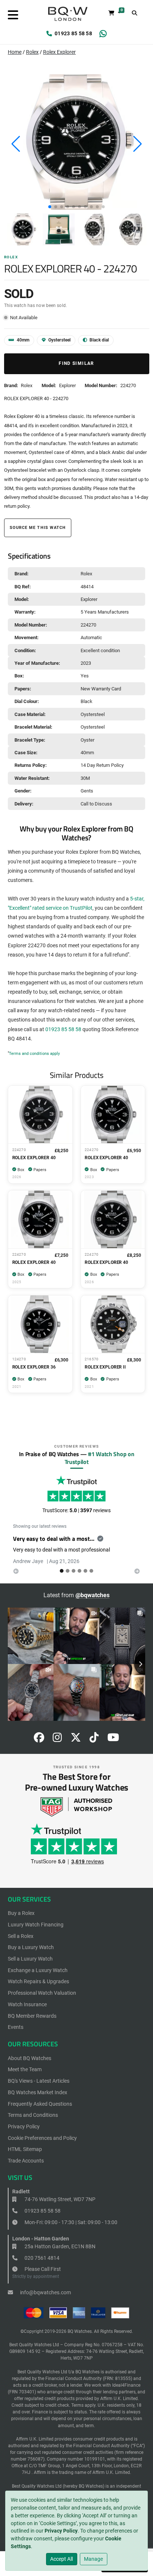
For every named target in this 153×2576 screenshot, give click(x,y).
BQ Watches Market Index (38, 2092)
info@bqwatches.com (45, 2292)
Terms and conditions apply (34, 1054)
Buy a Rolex (21, 1913)
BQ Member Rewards (32, 2016)
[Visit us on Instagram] (57, 1739)
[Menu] (13, 15)
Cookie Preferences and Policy (42, 2138)
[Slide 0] (62, 1571)
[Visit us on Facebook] (39, 1739)
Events (16, 2027)
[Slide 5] (91, 1571)
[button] (50, 207)
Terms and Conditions (33, 2115)
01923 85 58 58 (73, 33)
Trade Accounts (26, 2161)
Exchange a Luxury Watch (38, 1970)
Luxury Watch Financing (36, 1925)
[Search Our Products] (135, 13)
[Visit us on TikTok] (94, 1739)
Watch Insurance (27, 2004)
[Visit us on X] (76, 1739)
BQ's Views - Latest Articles (39, 2081)
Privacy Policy (61, 2531)
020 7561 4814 (41, 2258)
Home (15, 52)
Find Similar (76, 363)
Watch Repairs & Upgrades (38, 1981)
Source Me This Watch (38, 528)
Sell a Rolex (21, 1936)
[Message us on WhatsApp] (103, 34)
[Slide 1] (68, 1571)
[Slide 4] (85, 1571)
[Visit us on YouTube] (113, 1739)
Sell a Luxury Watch (30, 1959)
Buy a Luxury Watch (31, 1947)
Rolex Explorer (59, 52)
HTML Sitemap (25, 2149)
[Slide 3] (79, 1571)
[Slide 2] (74, 1571)
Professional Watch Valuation (42, 1993)
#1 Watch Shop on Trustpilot (100, 1458)
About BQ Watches (30, 2058)
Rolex (32, 52)
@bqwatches (92, 1595)
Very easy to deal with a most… (54, 1539)
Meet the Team (25, 2069)
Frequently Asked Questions (40, 2104)
